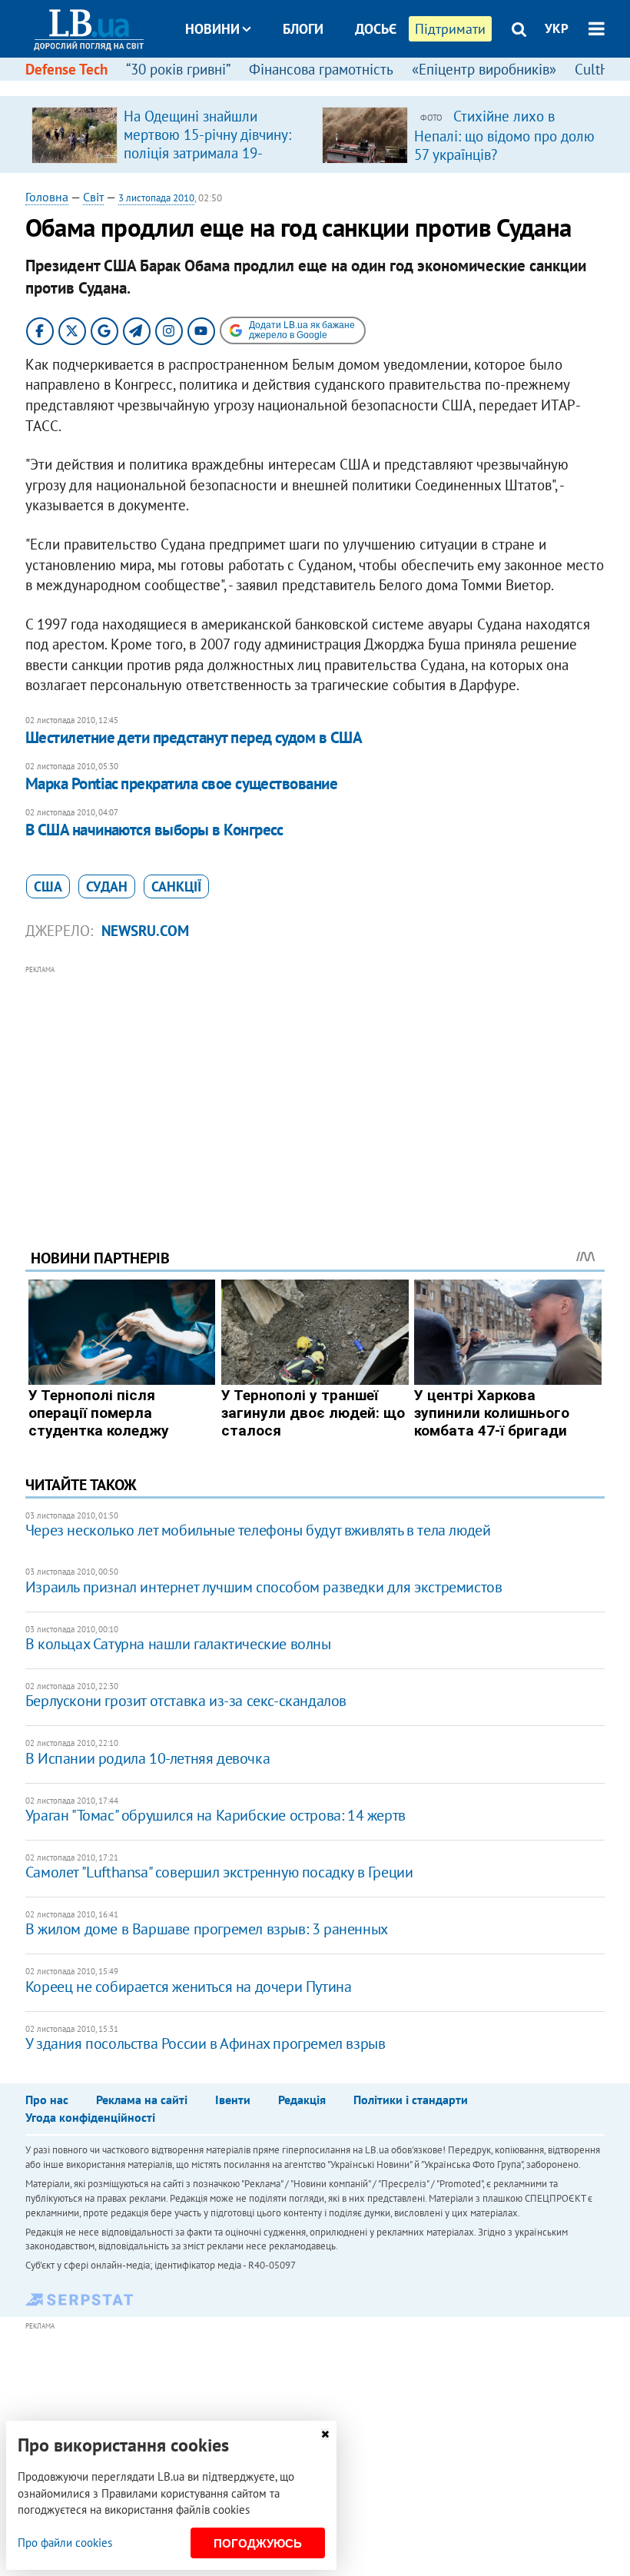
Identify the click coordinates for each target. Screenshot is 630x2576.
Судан (107, 886)
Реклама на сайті (142, 2100)
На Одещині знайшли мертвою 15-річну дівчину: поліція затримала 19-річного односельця (207, 144)
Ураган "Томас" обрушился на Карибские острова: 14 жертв (216, 1815)
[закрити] (325, 2434)
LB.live (329, 86)
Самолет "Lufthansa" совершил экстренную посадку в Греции (219, 1872)
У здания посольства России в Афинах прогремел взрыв (206, 2043)
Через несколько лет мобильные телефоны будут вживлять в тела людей (258, 1530)
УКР (557, 28)
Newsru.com (145, 931)
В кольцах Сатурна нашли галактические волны (178, 1644)
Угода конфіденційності (90, 2117)
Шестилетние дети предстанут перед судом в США (194, 737)
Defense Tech (66, 69)
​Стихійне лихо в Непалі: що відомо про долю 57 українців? (504, 135)
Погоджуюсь (258, 2543)
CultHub (600, 69)
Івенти (233, 2100)
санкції (176, 886)
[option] (171, 134)
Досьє (376, 29)
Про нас (47, 2100)
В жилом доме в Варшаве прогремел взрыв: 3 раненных (207, 1929)
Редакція (302, 2100)
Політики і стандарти (411, 2100)
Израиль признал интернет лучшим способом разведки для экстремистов (264, 1587)
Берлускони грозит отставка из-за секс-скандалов (186, 1701)
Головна (47, 197)
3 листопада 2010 (156, 198)
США (48, 886)
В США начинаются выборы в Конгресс (154, 830)
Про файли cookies (65, 2543)
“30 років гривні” (178, 69)
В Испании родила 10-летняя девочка (148, 1758)
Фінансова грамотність (321, 69)
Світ (93, 197)
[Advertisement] (315, 1086)
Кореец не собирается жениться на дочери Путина (189, 1987)
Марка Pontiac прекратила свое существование (181, 783)
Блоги (303, 29)
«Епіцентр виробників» (484, 69)
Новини (212, 29)
